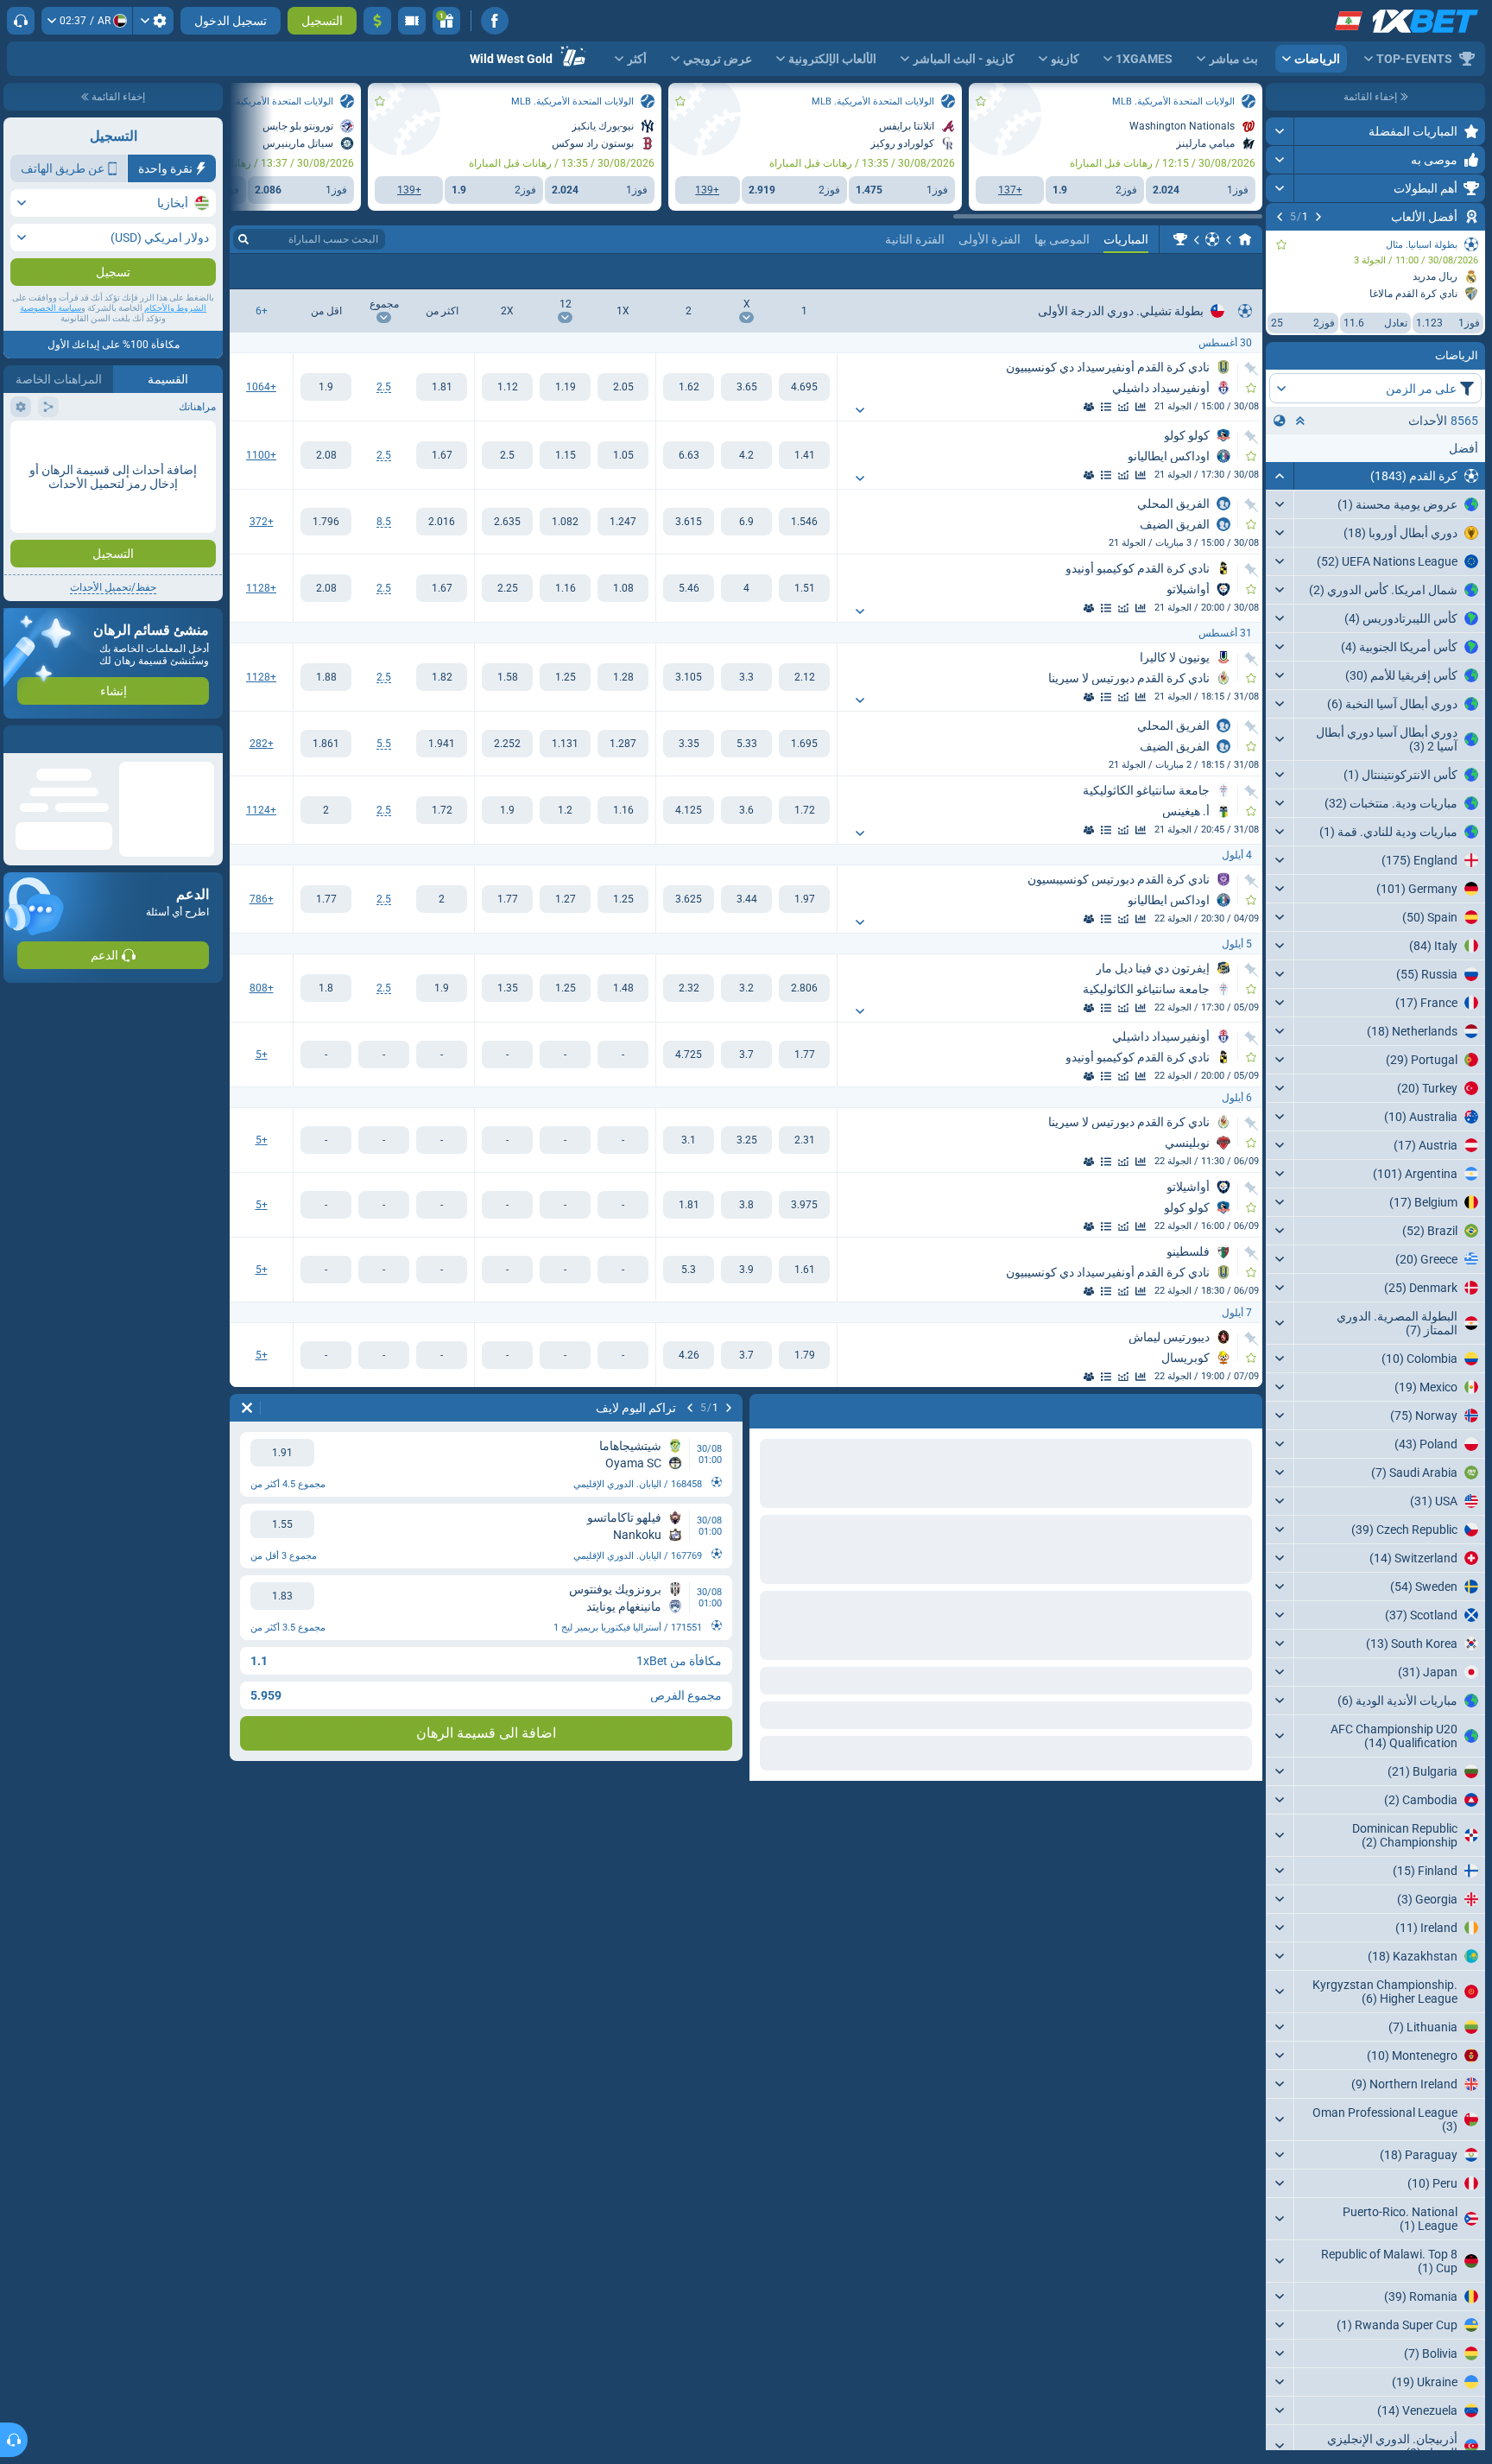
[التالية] (1280, 217)
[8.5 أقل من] (326, 522)
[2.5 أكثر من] (442, 387)
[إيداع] (377, 21)
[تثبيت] (1252, 369)
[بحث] (243, 239)
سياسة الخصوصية (51, 342)
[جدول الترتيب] (1106, 407)
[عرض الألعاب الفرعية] (860, 410)
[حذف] (247, 1408)
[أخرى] (280, 271)
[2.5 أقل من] (326, 387)
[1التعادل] (623, 387)
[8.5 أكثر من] (442, 522)
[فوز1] (804, 387)
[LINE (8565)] (1245, 239)
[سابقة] (1318, 217)
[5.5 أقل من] (326, 744)
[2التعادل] (507, 387)
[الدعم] (21, 21)
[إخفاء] (1280, 476)
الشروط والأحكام (175, 342)
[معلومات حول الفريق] (1089, 407)
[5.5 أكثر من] (442, 744)
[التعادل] (746, 387)
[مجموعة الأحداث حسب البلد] (1280, 421)
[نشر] (1280, 131)
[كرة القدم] (1212, 239)
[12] (565, 387)
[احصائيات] (1141, 407)
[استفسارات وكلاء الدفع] (412, 21)
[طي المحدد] (1300, 421)
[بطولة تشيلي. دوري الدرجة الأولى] (1180, 239)
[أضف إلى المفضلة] (1281, 244)
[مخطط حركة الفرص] (1123, 407)
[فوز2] (689, 387)
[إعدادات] (153, 21)
